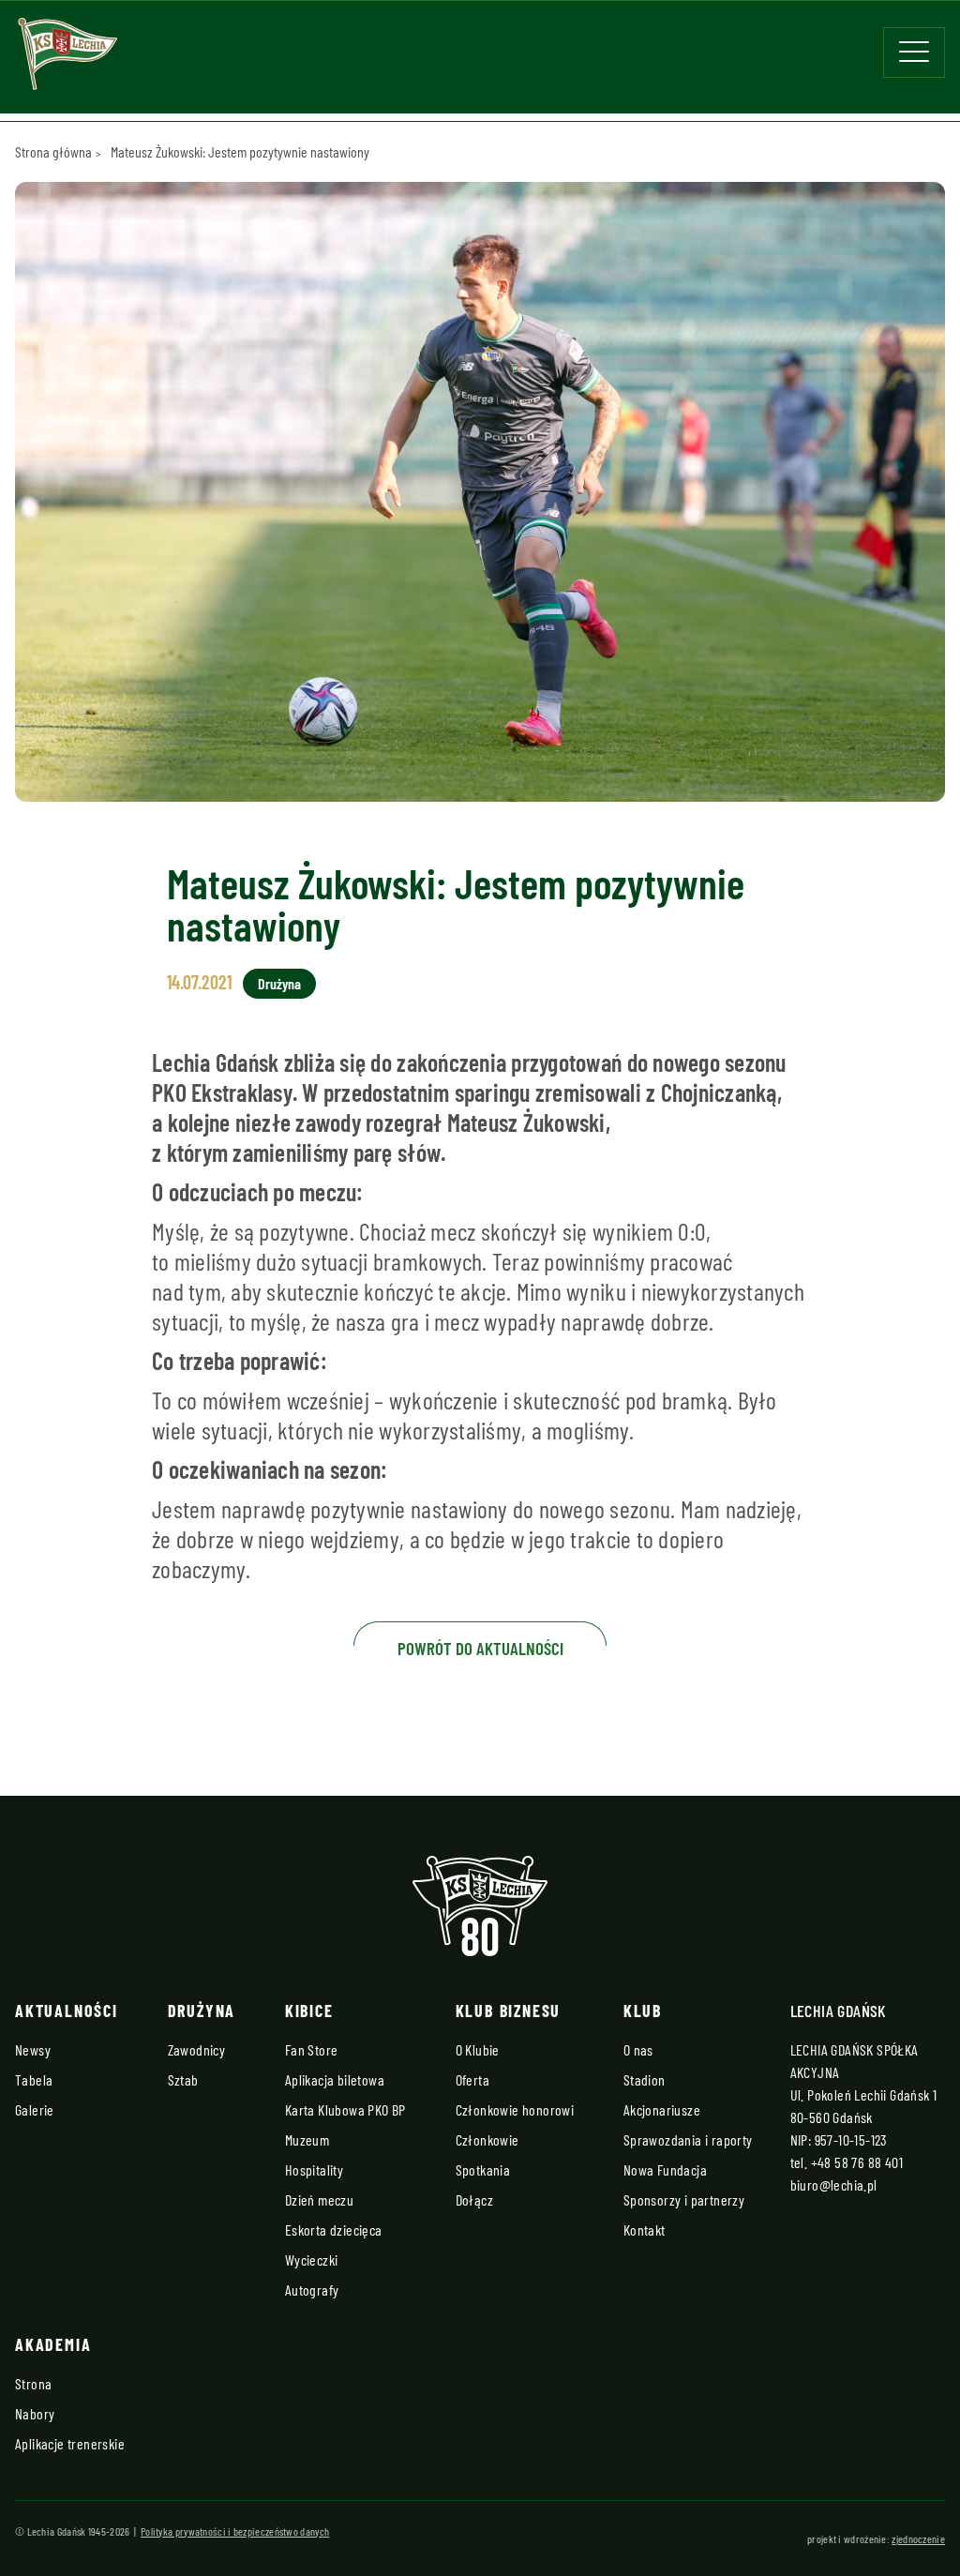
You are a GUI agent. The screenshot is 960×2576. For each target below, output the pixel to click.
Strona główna (53, 151)
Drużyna (279, 983)
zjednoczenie (918, 2538)
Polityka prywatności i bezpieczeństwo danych (235, 2531)
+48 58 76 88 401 (857, 2162)
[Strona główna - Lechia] (67, 60)
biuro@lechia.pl (834, 2184)
